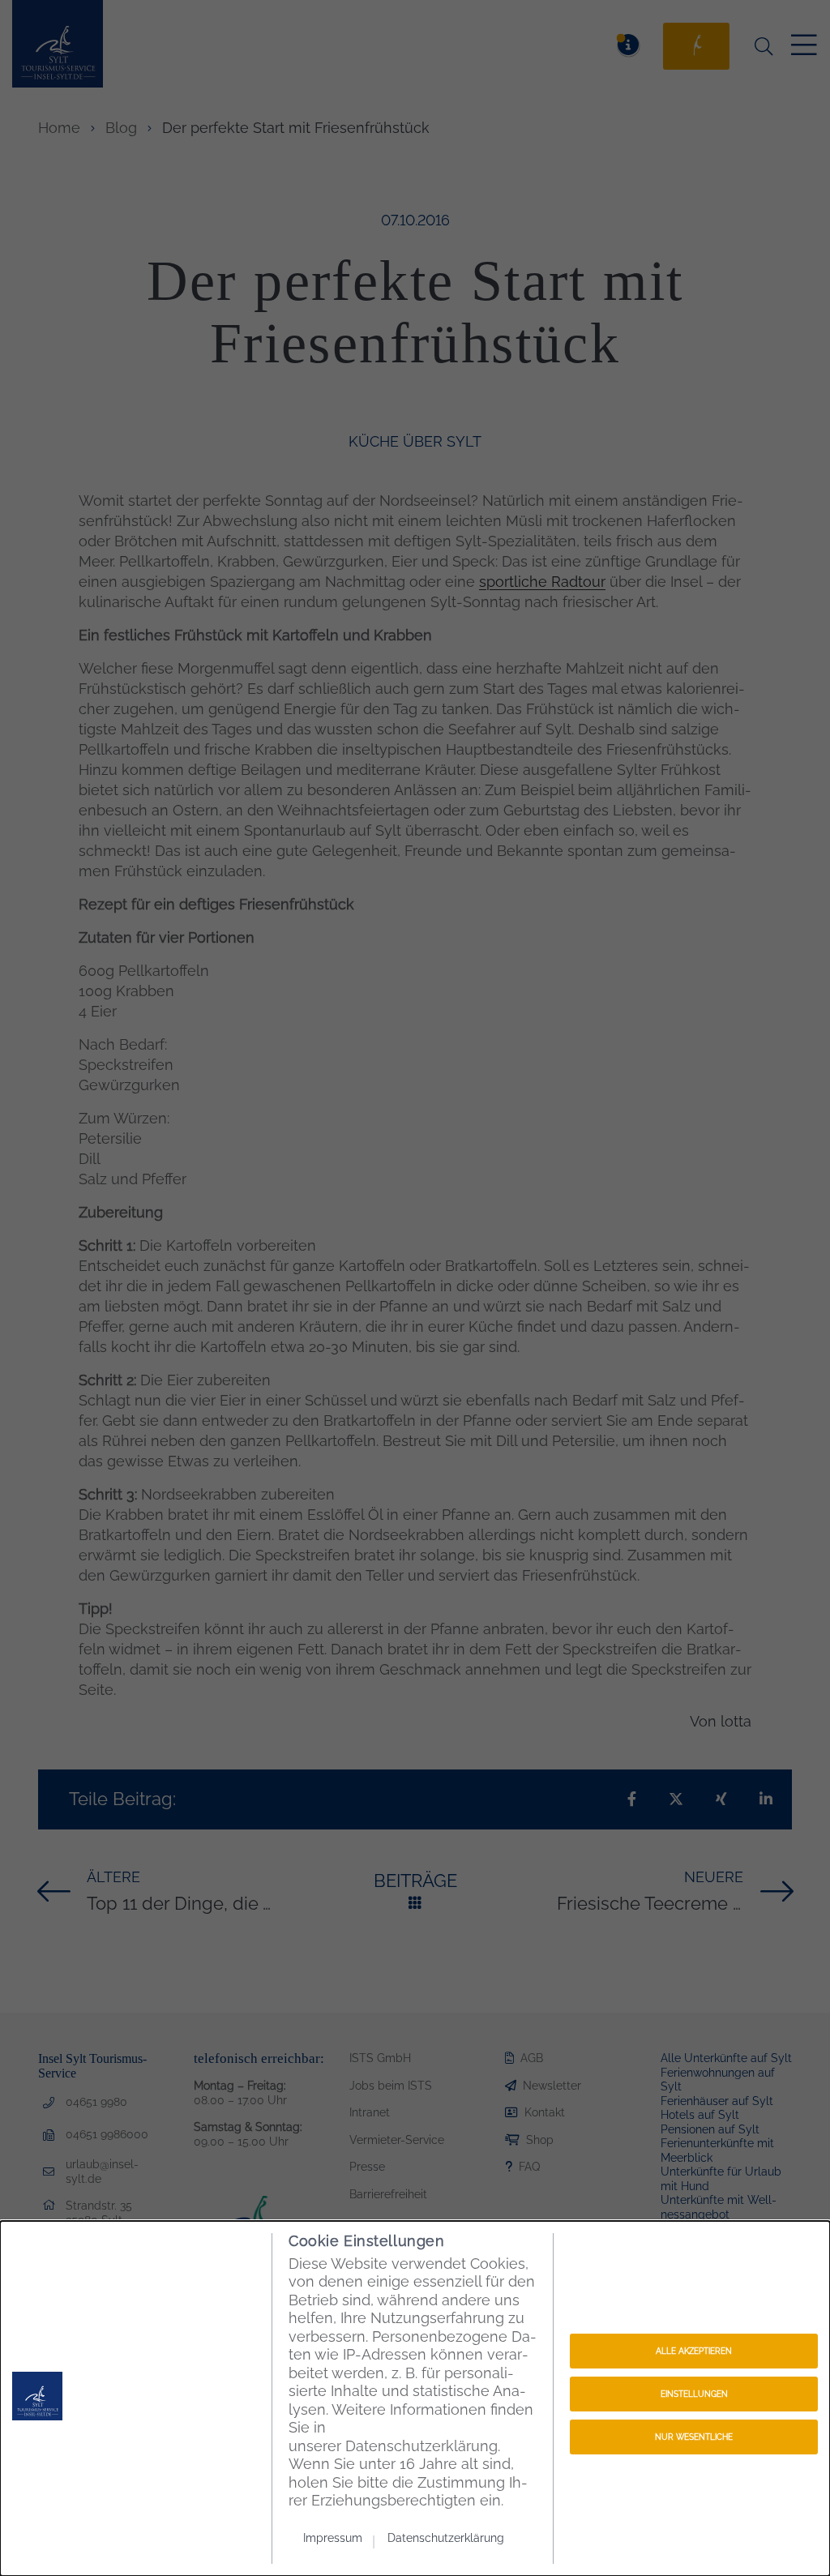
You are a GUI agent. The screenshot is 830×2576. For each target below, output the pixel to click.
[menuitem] (339, 2537)
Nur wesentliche (694, 2437)
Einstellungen (694, 2394)
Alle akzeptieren (694, 2351)
